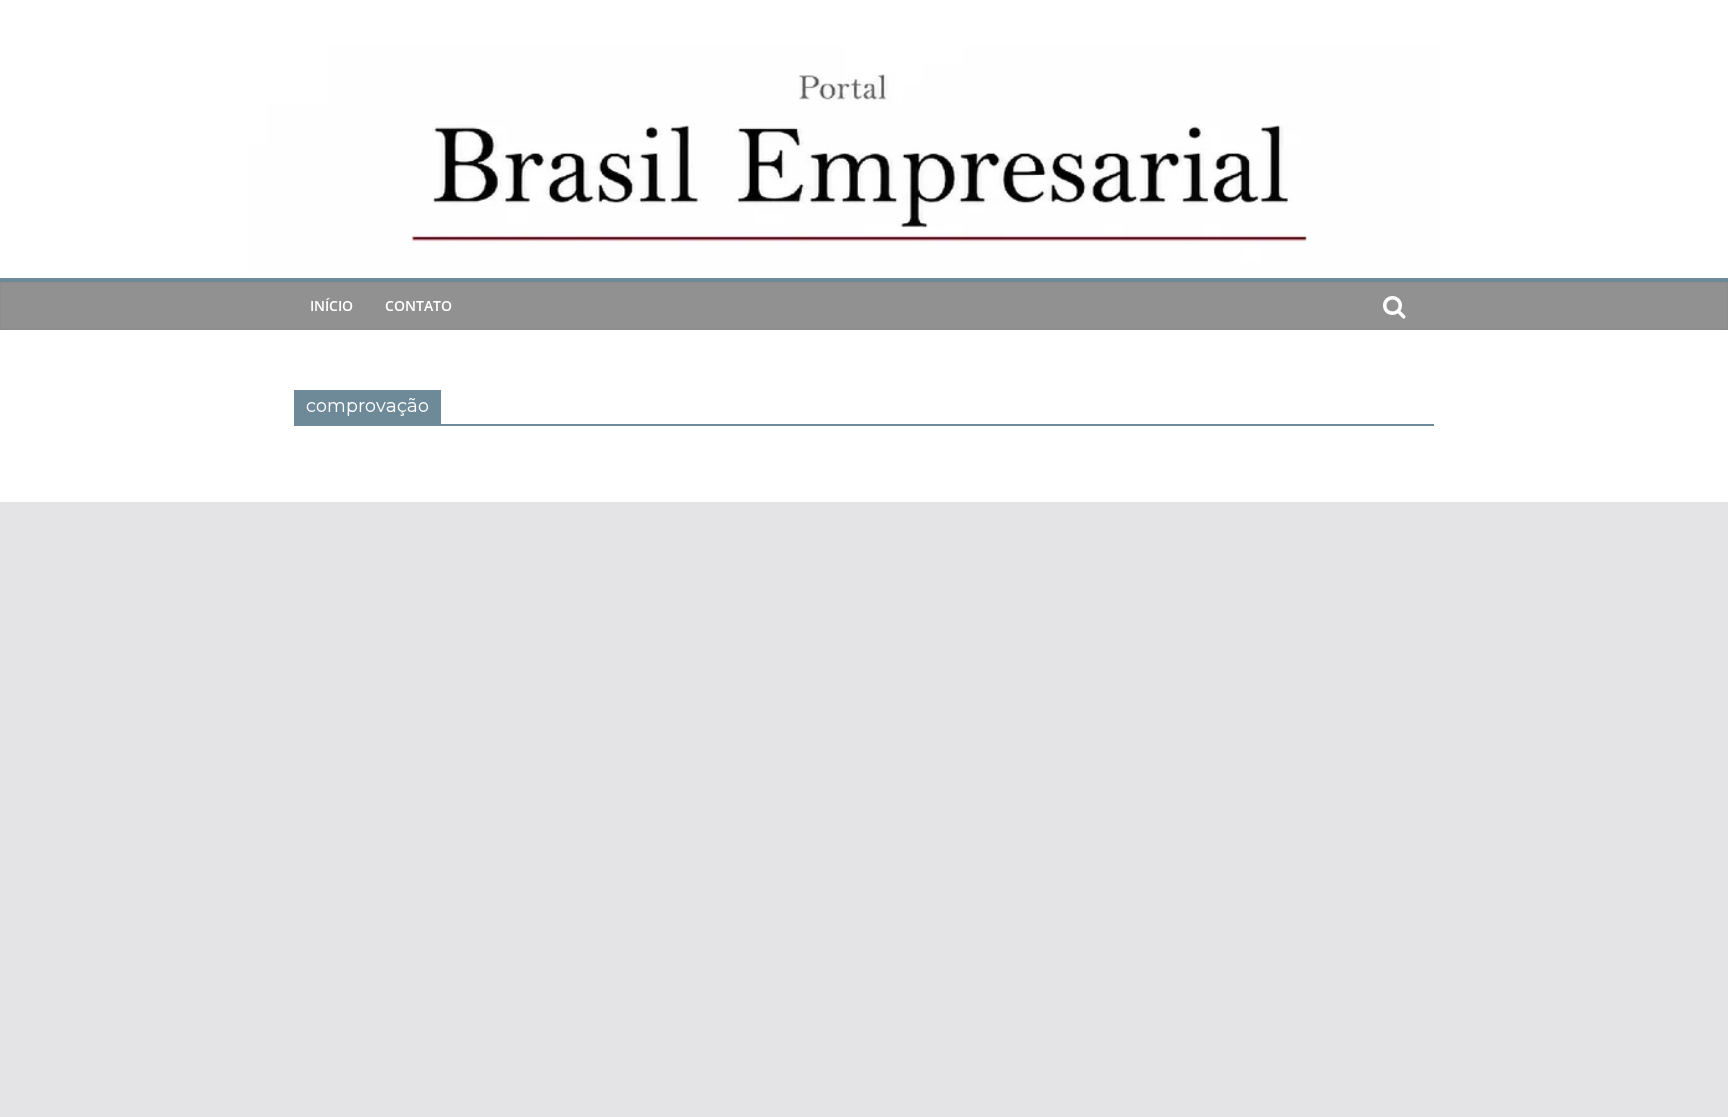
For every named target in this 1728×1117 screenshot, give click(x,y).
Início (331, 305)
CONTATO (418, 305)
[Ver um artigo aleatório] (1426, 306)
